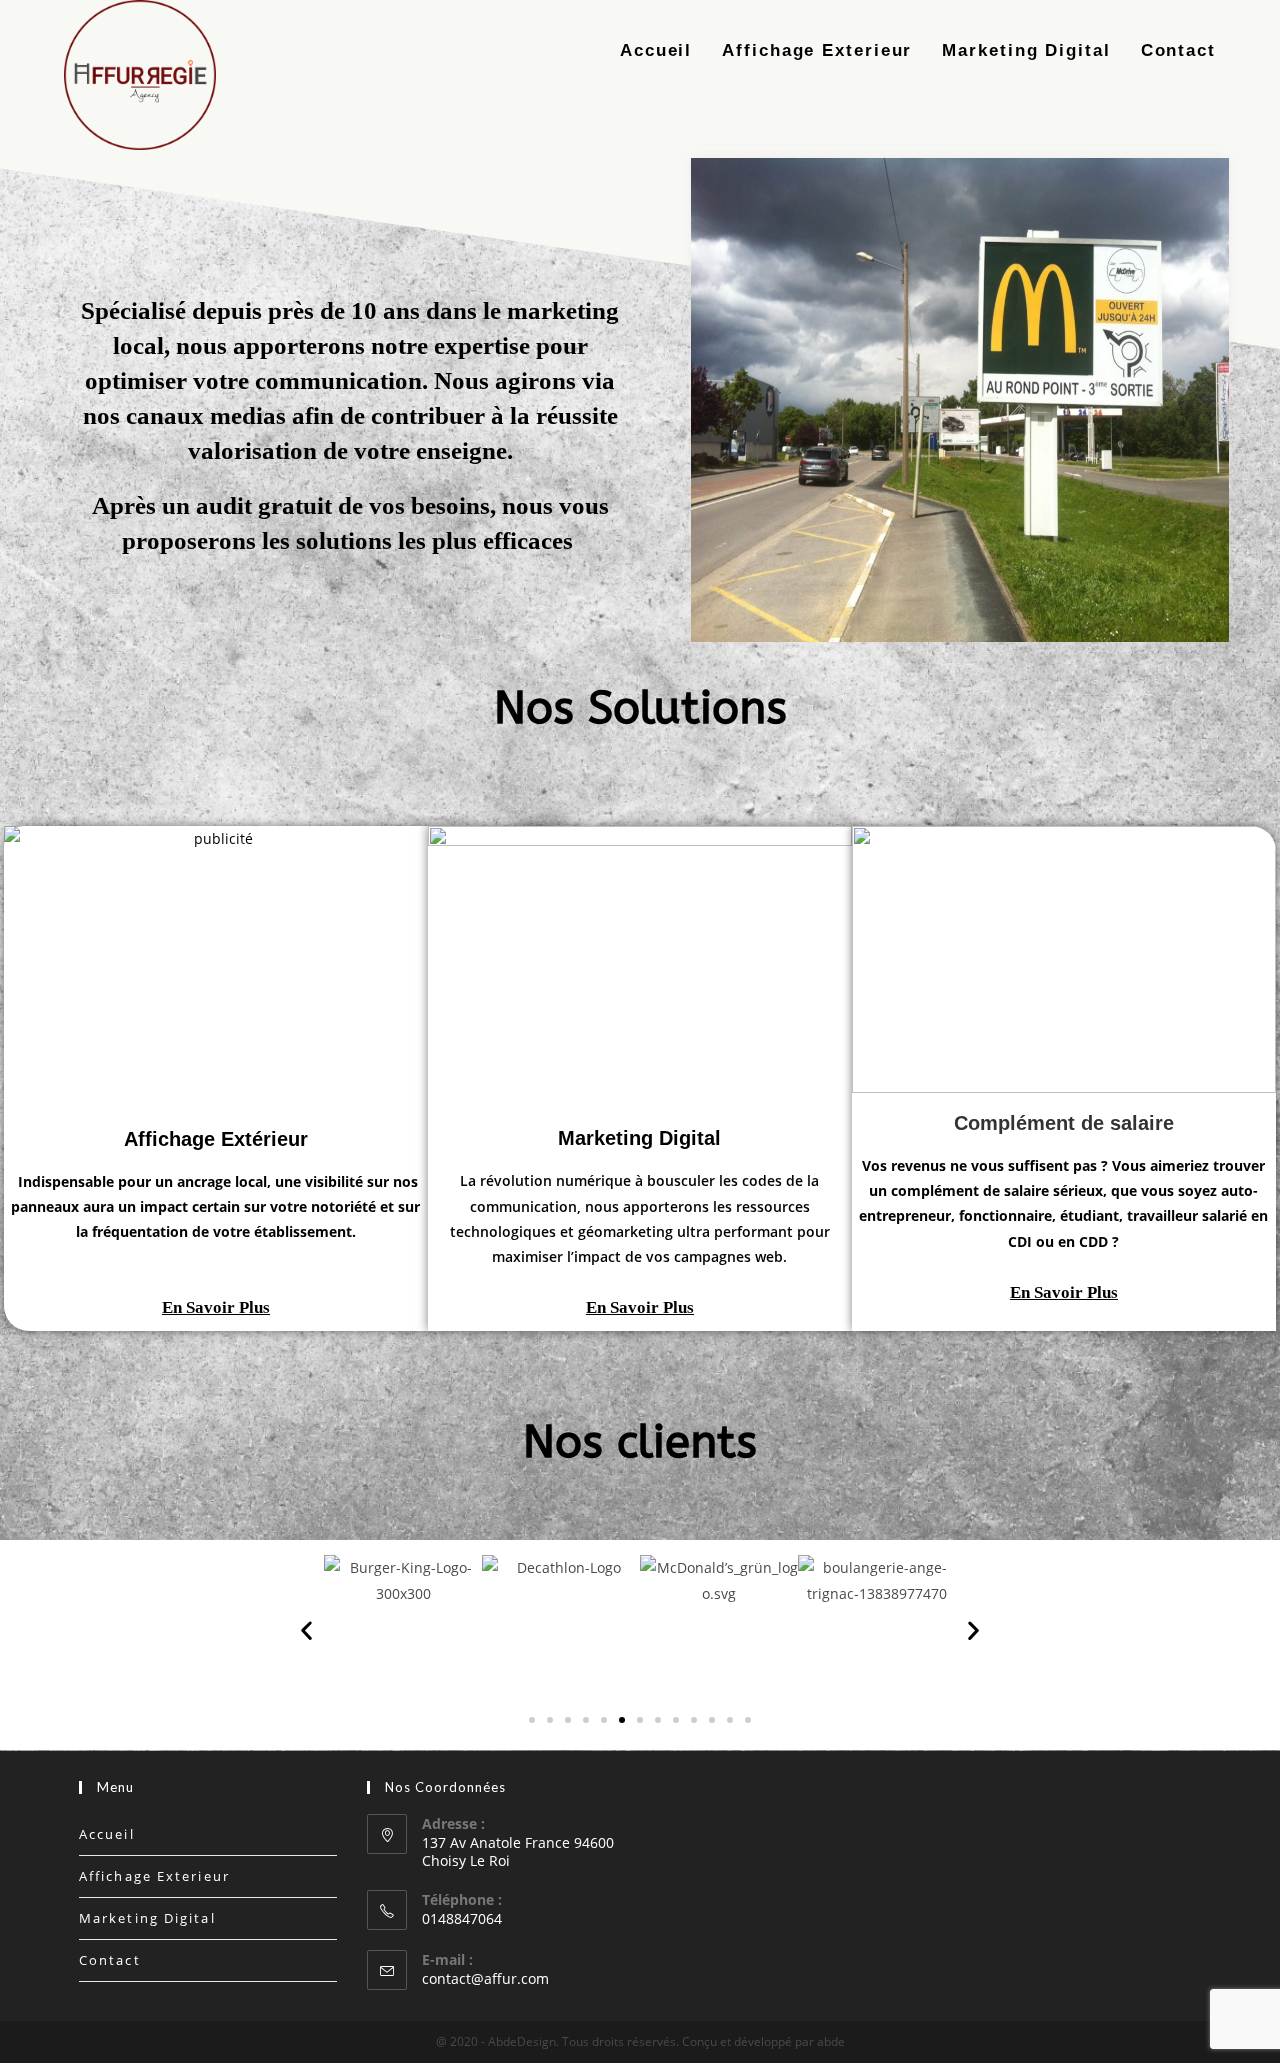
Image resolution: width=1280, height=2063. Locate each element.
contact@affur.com (485, 1978)
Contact (110, 1960)
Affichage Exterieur (154, 1876)
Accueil (107, 1834)
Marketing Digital (147, 1918)
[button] (216, 1307)
